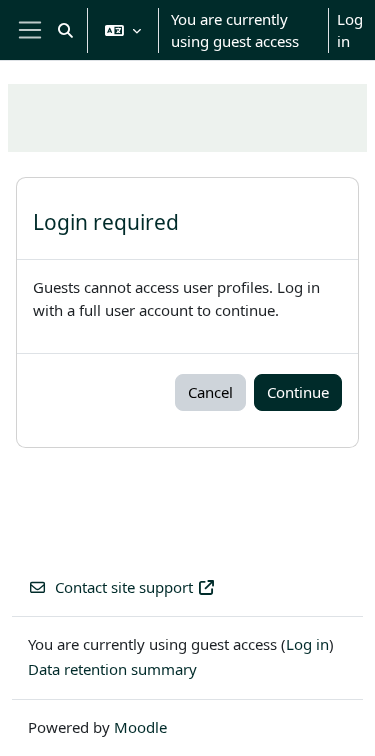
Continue (298, 392)
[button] (65, 30)
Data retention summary (112, 669)
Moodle (140, 727)
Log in (350, 30)
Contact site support (124, 587)
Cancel (210, 392)
